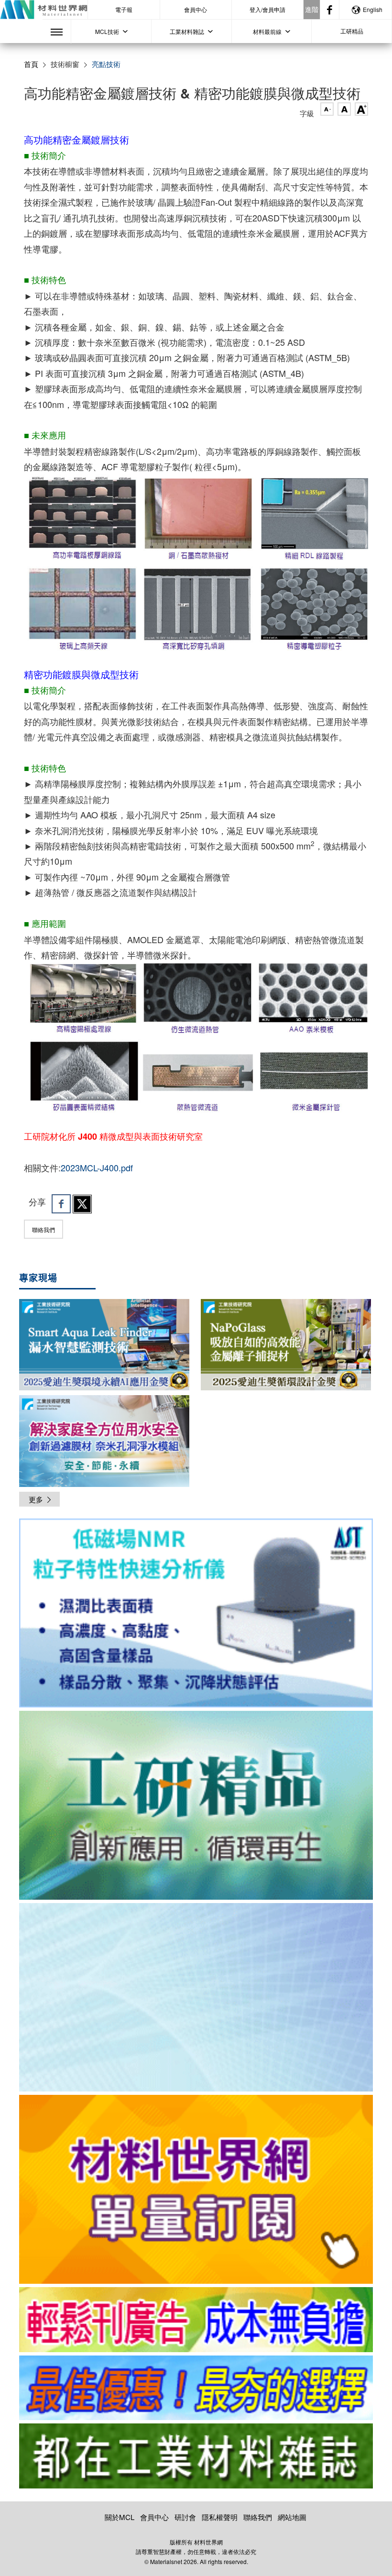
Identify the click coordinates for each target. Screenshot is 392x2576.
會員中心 (196, 9)
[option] (196, 1615)
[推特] (82, 1204)
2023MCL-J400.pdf (97, 1167)
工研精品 (352, 31)
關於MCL (120, 2517)
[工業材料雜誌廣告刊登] (196, 2388)
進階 (312, 9)
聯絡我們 (44, 1229)
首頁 (31, 64)
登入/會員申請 (267, 9)
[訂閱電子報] (196, 1998)
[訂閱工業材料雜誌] (196, 2456)
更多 (36, 1499)
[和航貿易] (196, 1613)
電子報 (124, 9)
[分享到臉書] (61, 1204)
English (373, 9)
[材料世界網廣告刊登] (196, 2320)
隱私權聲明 (220, 2517)
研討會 (185, 2517)
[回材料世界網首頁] (44, 10)
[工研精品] (196, 1805)
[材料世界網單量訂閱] (196, 2189)
